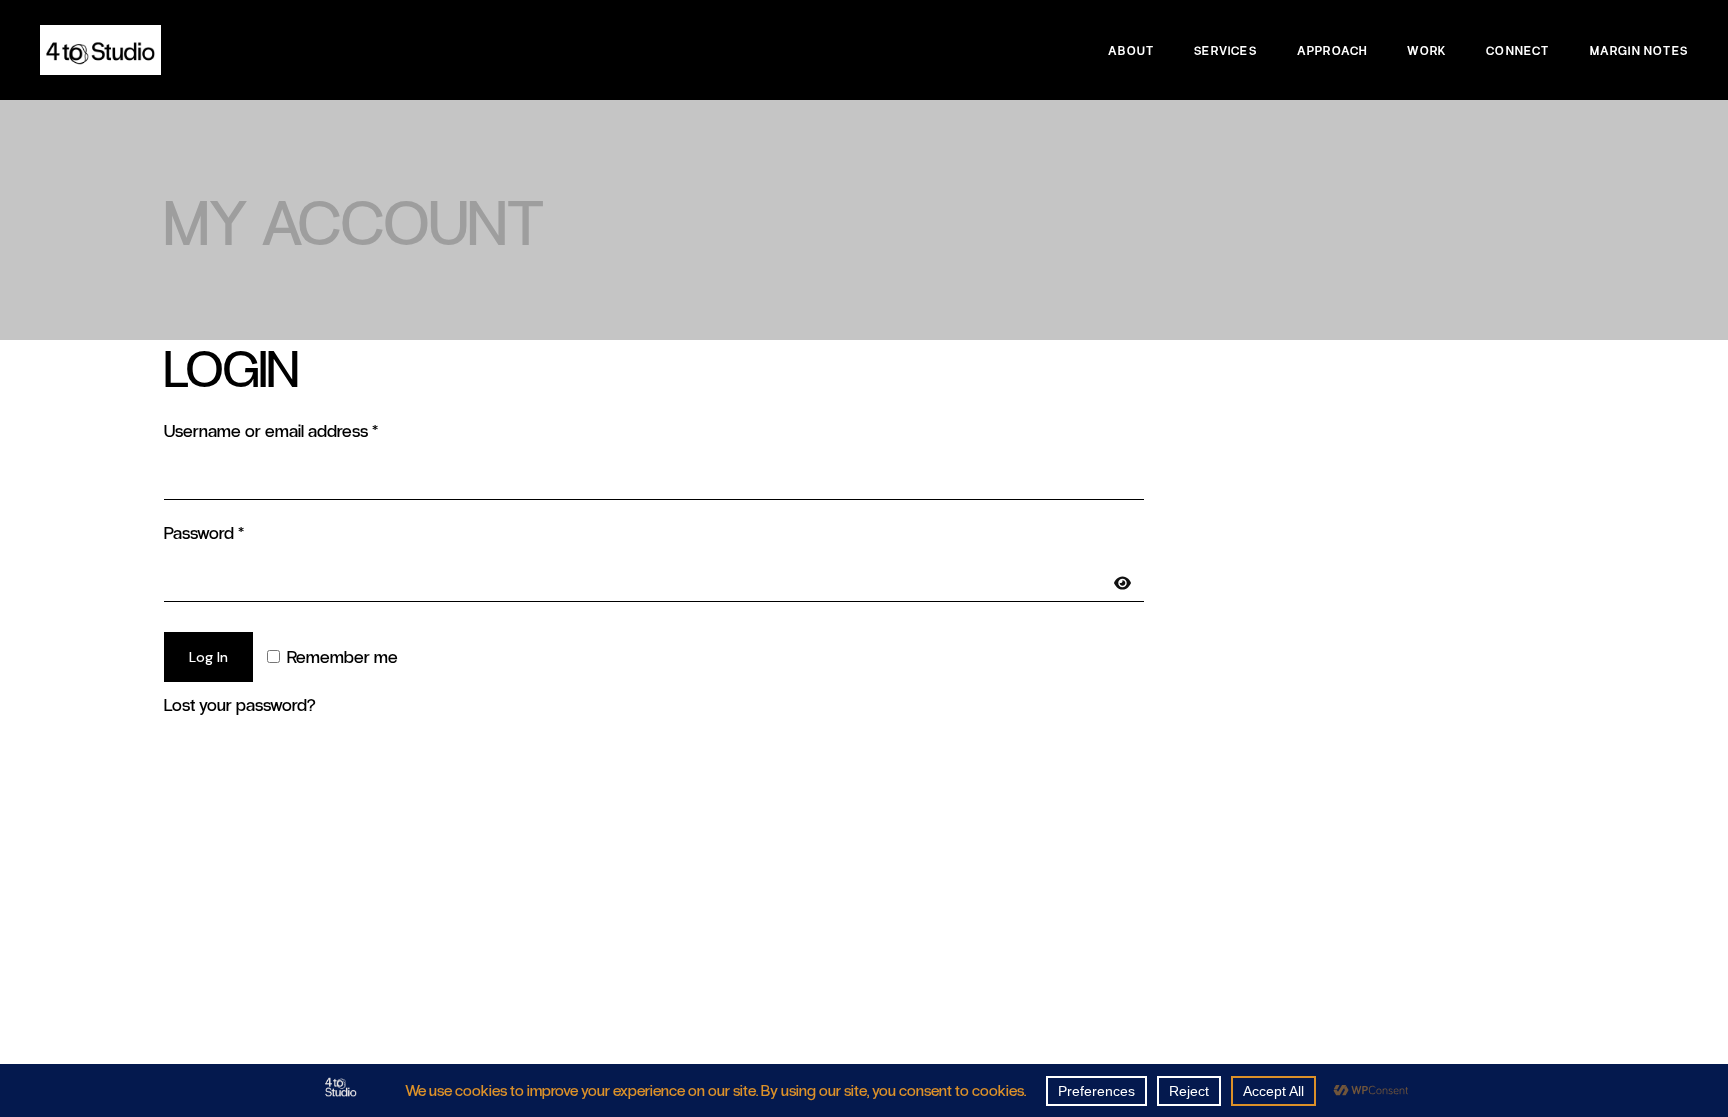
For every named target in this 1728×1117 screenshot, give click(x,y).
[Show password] (1122, 583)
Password (236, 531)
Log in (208, 657)
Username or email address (303, 429)
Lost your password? (239, 704)
